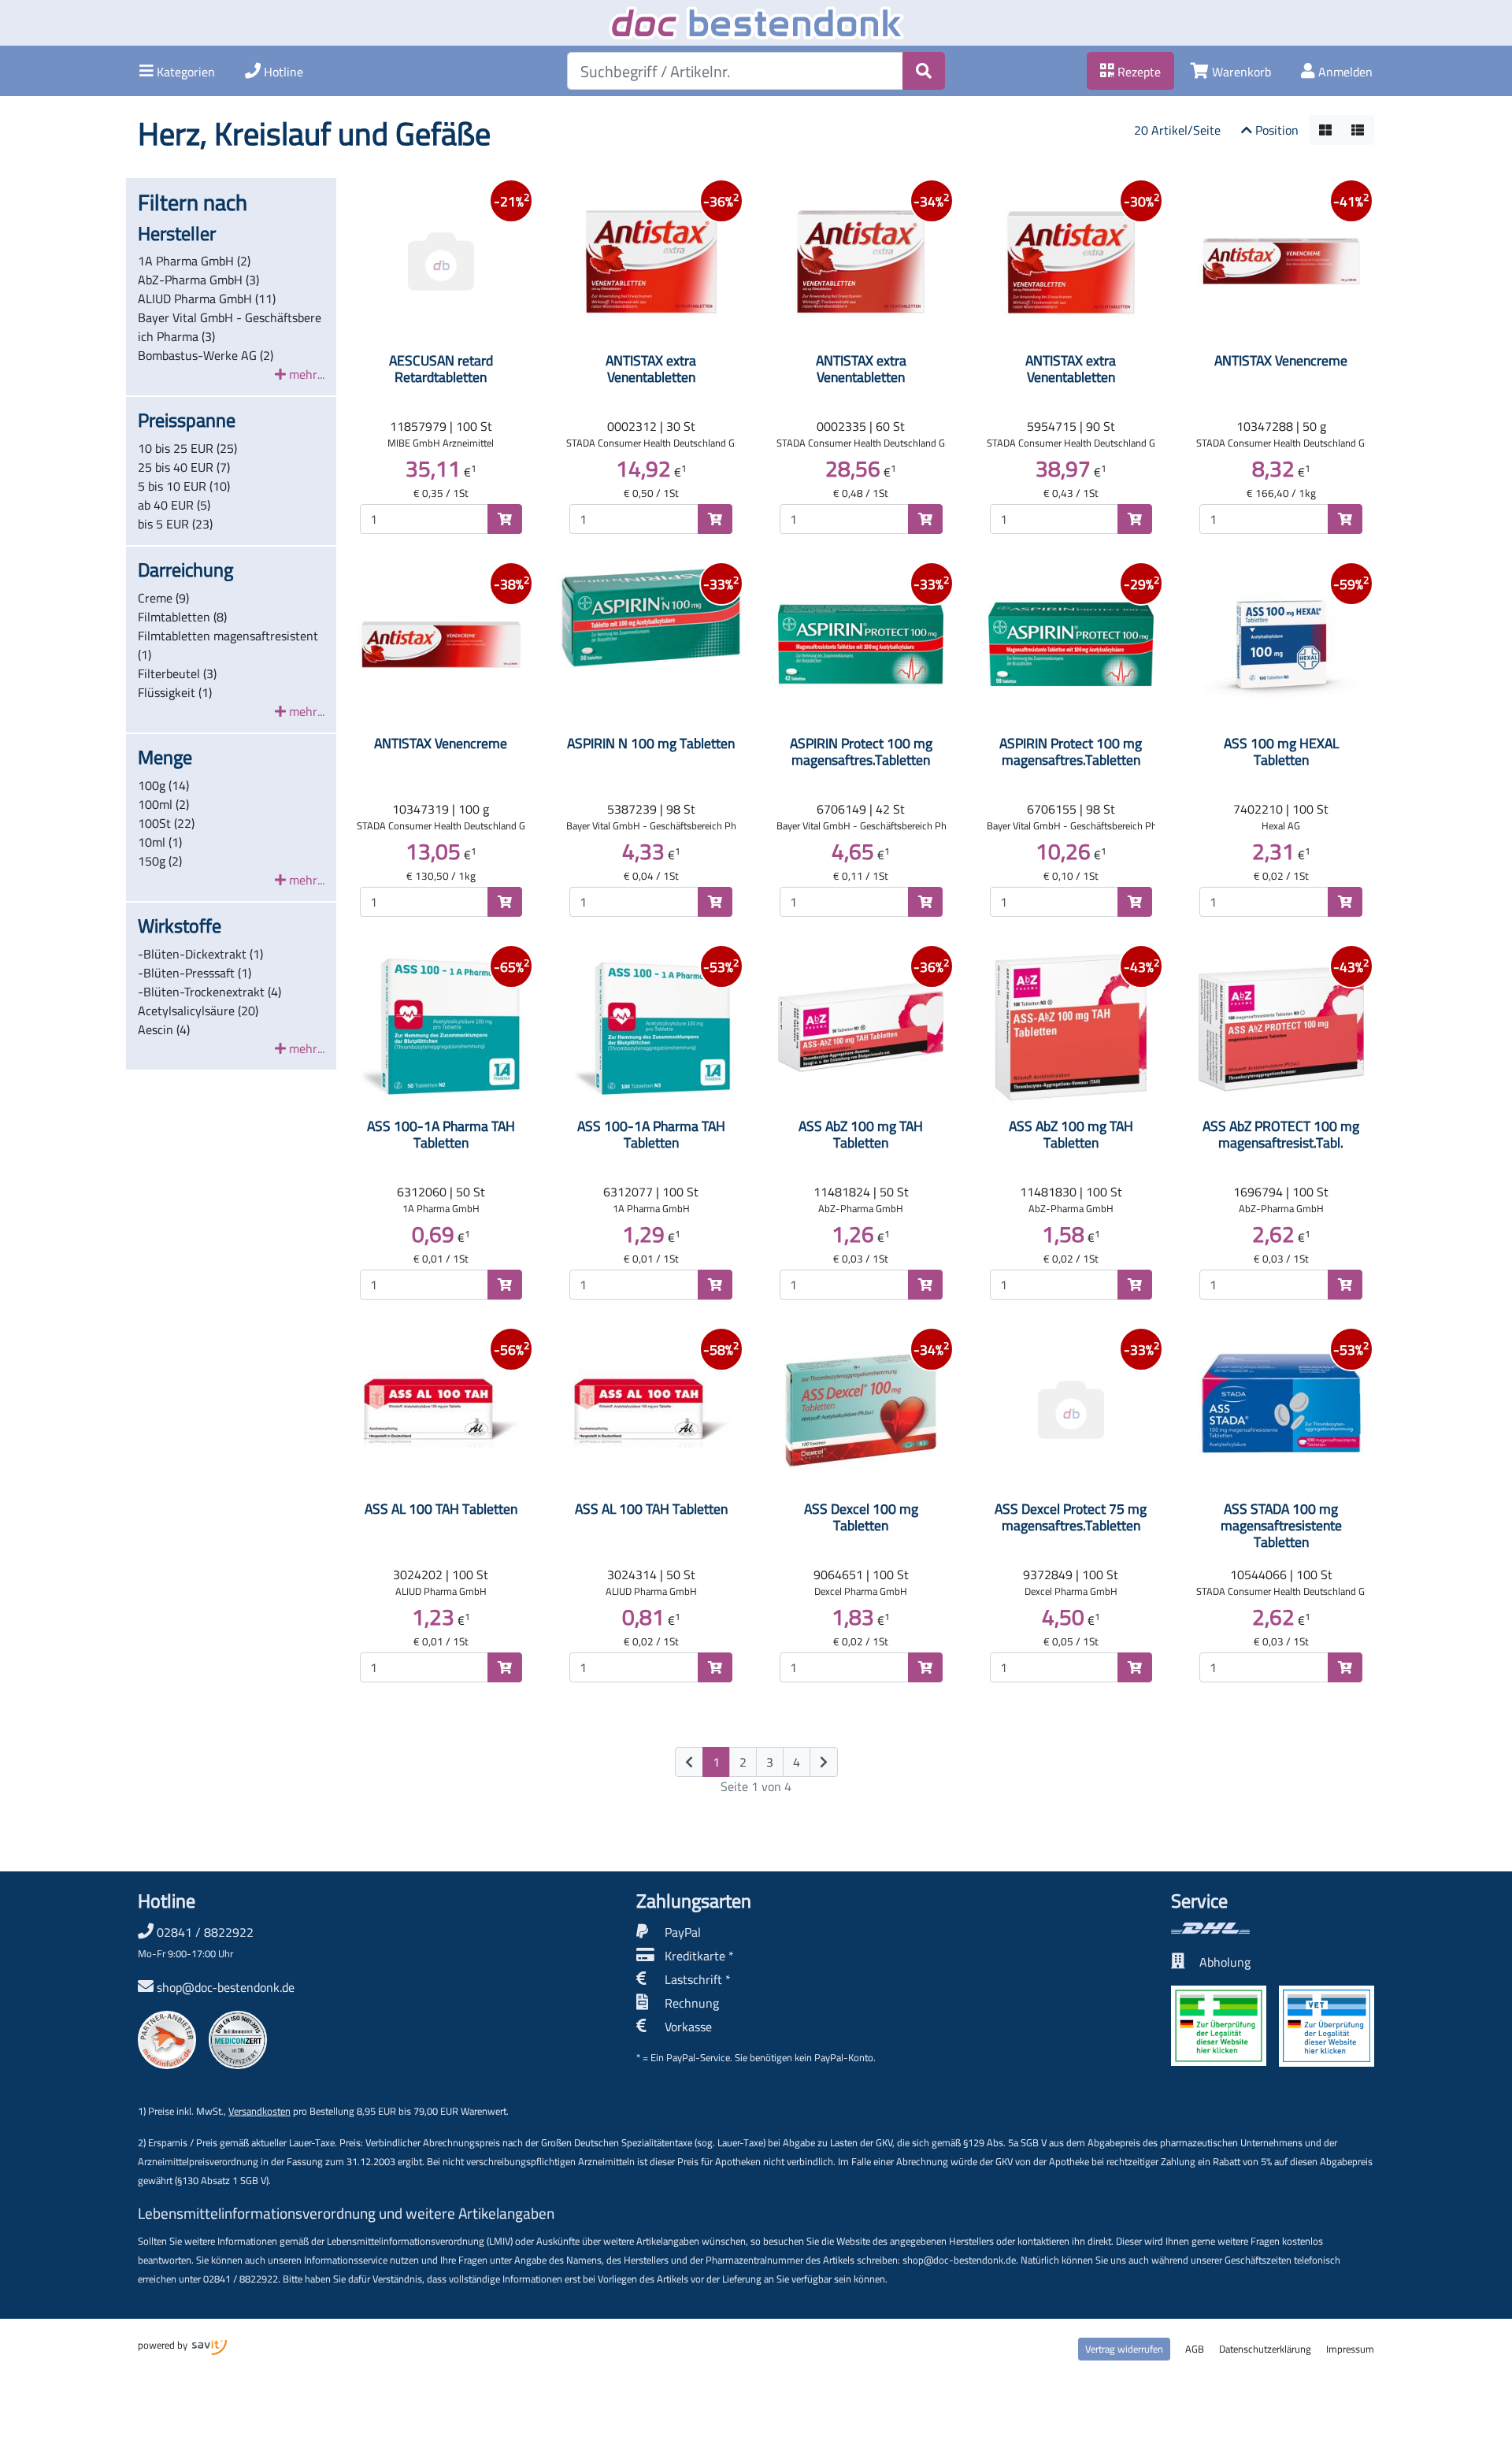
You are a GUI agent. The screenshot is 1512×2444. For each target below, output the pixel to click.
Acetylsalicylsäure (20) (198, 1011)
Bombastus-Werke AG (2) (206, 355)
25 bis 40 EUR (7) (184, 467)
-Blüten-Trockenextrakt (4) (209, 992)
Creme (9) (163, 598)
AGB (1195, 2349)
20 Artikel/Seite (1177, 130)
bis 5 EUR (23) (175, 524)
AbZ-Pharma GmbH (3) (198, 280)
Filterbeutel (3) (177, 673)
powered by (164, 2345)
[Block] (1325, 130)
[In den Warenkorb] (505, 519)
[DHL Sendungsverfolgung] (1273, 1928)
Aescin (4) (164, 1029)
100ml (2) (163, 804)
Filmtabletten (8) (182, 617)
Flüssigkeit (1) (175, 692)
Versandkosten (259, 2111)
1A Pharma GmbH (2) (194, 261)
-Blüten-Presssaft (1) (195, 973)
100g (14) (163, 785)
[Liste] (1358, 130)
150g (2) (160, 861)
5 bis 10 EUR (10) (184, 486)
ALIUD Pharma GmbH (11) (207, 299)
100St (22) (166, 823)
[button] (177, 71)
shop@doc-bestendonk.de (226, 1987)
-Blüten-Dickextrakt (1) (200, 954)
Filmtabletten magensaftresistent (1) (228, 645)
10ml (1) (160, 842)
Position (1275, 130)
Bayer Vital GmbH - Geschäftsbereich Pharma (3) (230, 327)
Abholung (1225, 1962)
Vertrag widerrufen (1124, 2349)
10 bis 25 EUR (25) (187, 448)
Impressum (1350, 2349)
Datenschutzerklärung (1265, 2349)
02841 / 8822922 (196, 1941)
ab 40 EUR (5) (174, 505)
